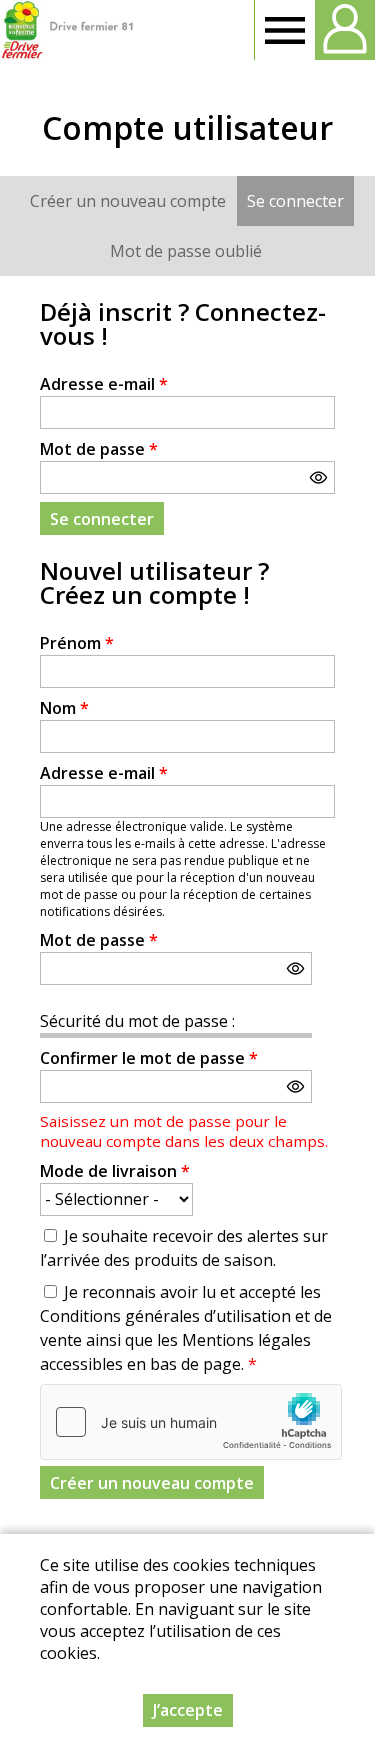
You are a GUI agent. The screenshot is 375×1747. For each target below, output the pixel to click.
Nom (64, 708)
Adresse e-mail (104, 384)
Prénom (77, 643)
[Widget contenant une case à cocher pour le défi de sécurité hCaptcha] (191, 1422)
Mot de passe (99, 449)
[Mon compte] (345, 30)
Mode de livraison (115, 1171)
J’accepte (188, 1710)
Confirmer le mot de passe (149, 1058)
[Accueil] (67, 30)
